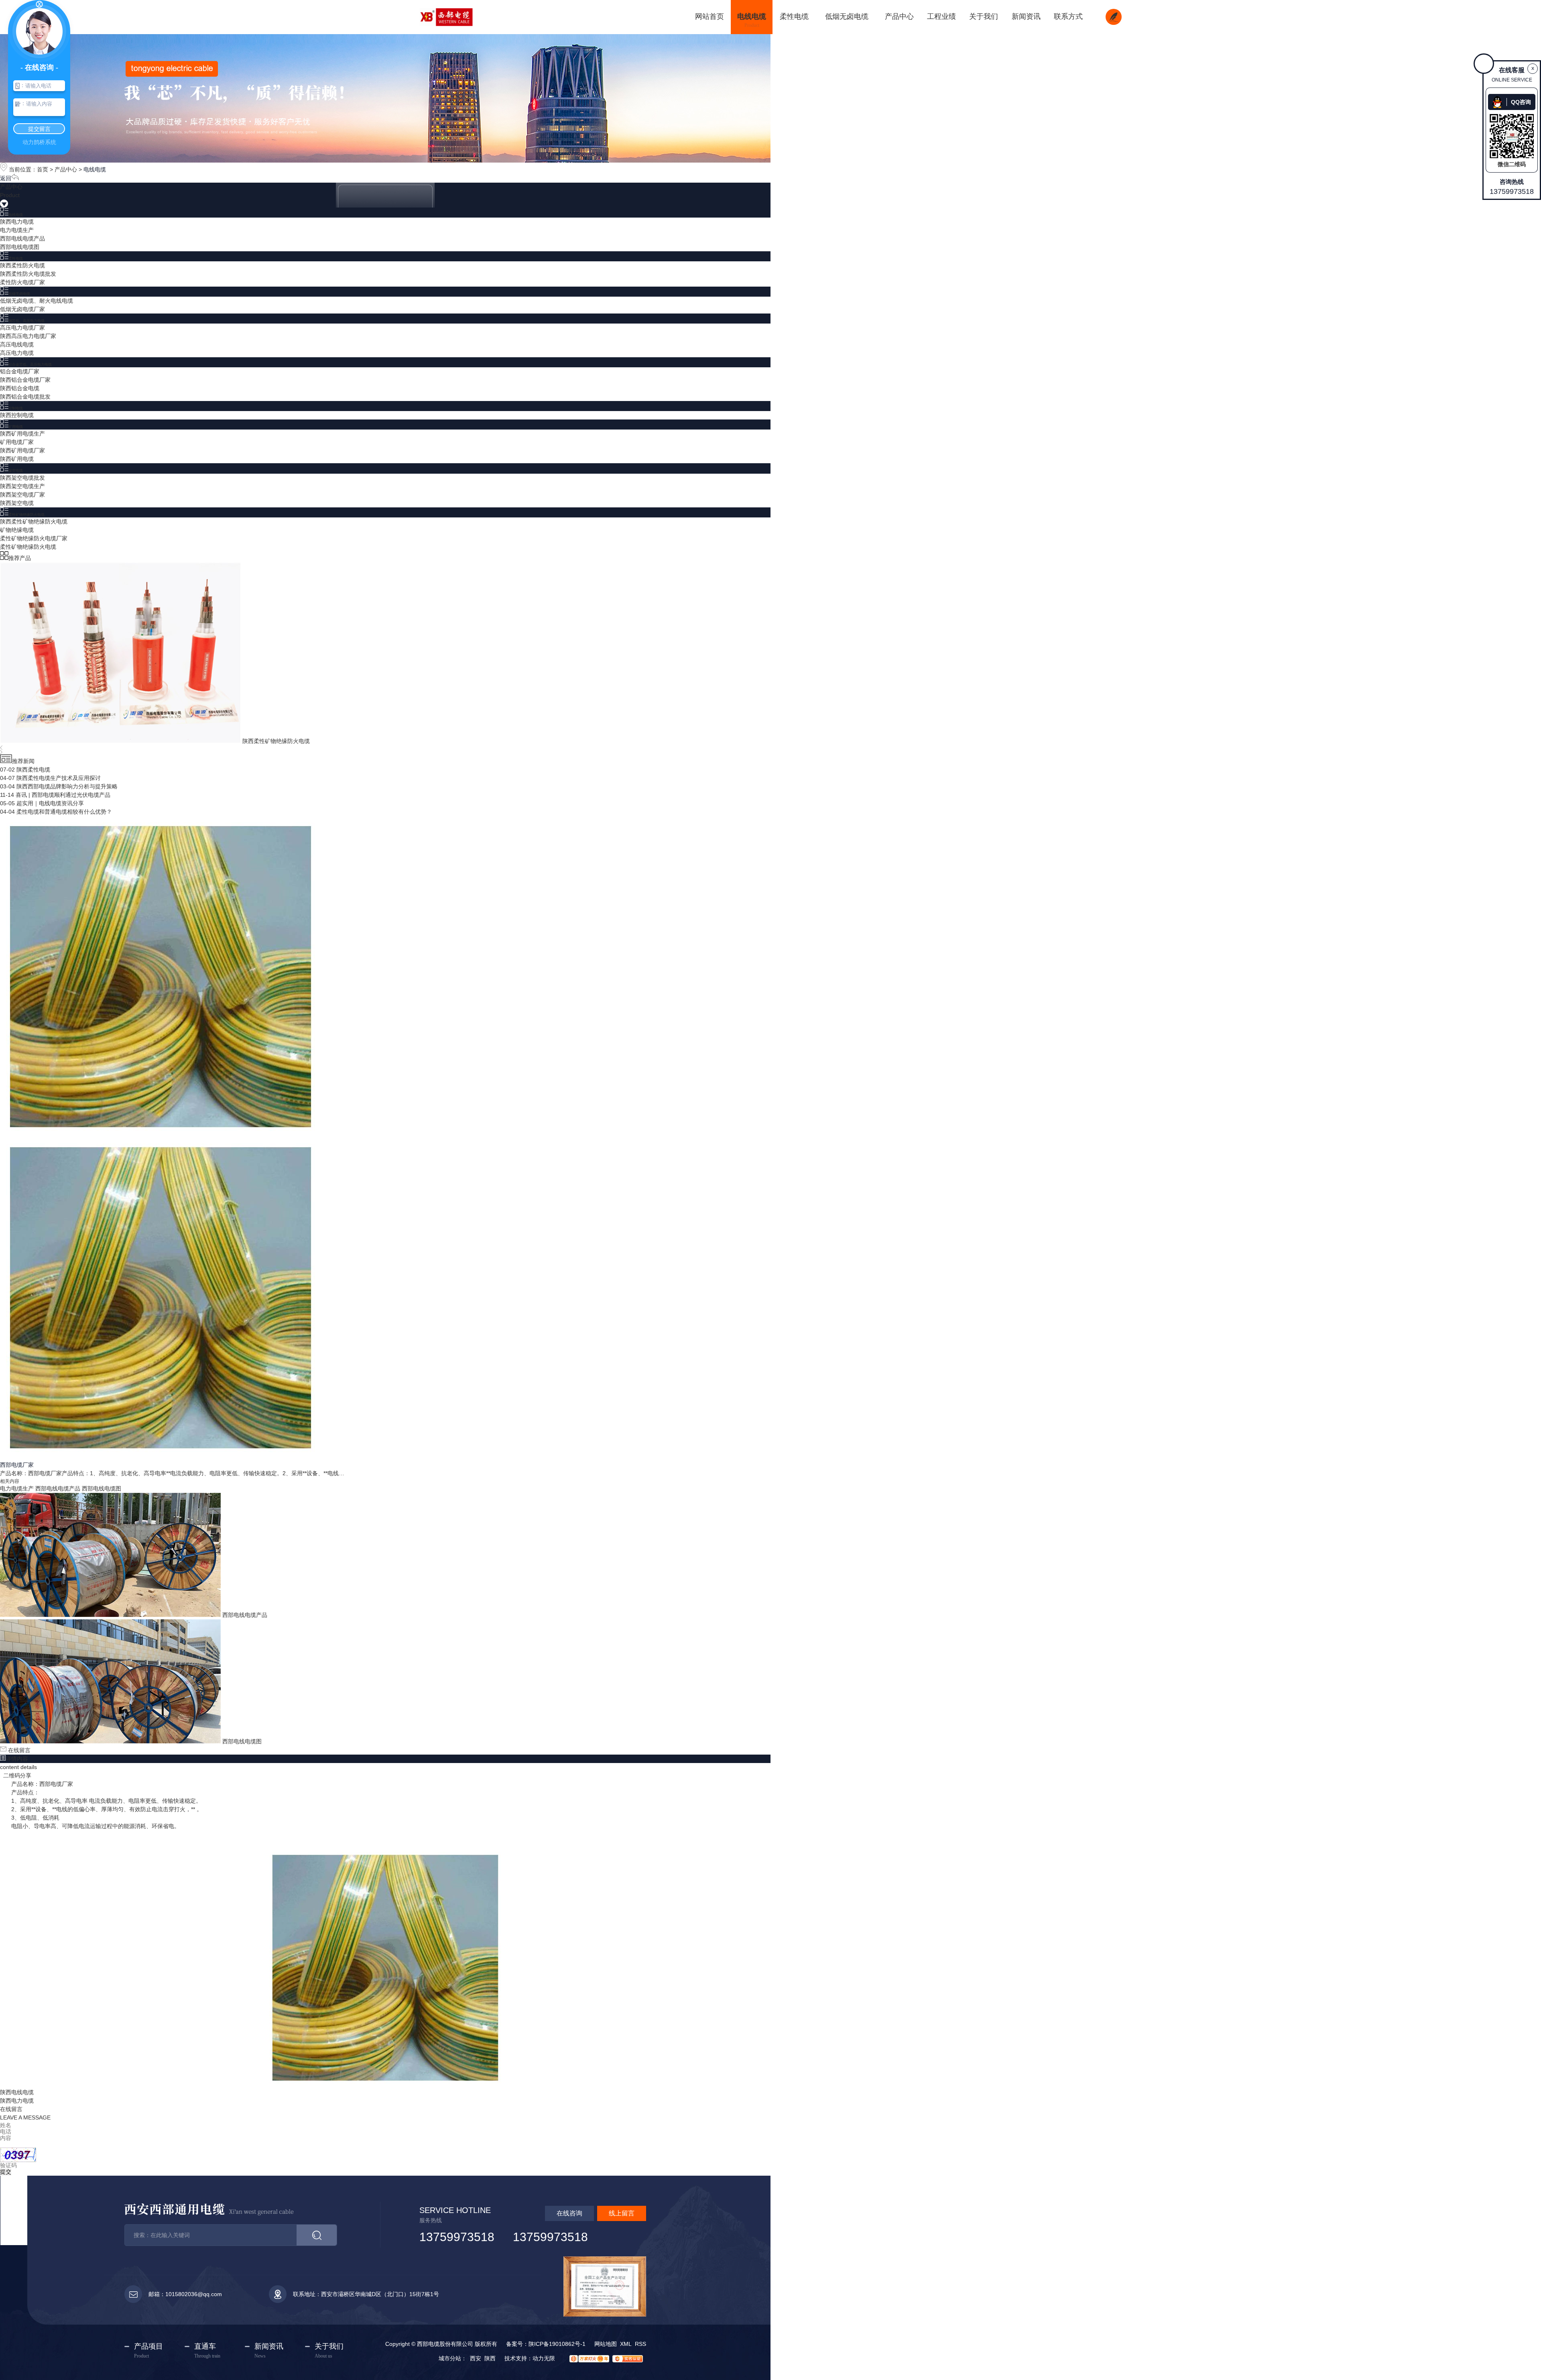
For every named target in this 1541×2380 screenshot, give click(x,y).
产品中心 (66, 169)
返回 (6, 178)
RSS (640, 2344)
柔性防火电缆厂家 (22, 282)
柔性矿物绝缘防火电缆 (26, 515)
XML (626, 2344)
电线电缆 (95, 169)
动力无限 (544, 2358)
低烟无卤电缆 (19, 294)
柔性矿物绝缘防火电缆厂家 (34, 538)
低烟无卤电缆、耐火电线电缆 (37, 301)
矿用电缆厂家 (17, 442)
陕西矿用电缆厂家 (22, 450)
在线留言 (18, 1750)
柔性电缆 (16, 259)
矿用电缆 (16, 427)
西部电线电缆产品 (22, 238)
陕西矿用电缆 (17, 459)
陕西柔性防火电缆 (22, 265)
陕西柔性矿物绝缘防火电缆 (34, 521)
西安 (476, 2358)
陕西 (490, 2358)
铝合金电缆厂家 (20, 371)
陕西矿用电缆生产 (22, 434)
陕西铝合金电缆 (20, 388)
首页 (43, 169)
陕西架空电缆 (17, 503)
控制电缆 (16, 408)
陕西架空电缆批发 (22, 478)
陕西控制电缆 (17, 415)
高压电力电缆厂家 (22, 328)
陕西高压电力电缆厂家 (28, 336)
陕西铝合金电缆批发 (25, 397)
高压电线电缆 (17, 344)
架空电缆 (16, 470)
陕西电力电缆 (17, 222)
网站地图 (606, 2344)
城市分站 (450, 2358)
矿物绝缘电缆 (17, 530)
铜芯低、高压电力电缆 (26, 321)
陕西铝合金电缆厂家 (25, 380)
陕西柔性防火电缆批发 (28, 274)
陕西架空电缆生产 (22, 486)
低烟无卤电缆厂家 (22, 309)
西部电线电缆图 (20, 247)
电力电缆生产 (17, 230)
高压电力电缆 (17, 353)
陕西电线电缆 (17, 2092)
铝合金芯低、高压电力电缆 (30, 364)
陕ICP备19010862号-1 (557, 2344)
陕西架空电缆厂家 (22, 495)
